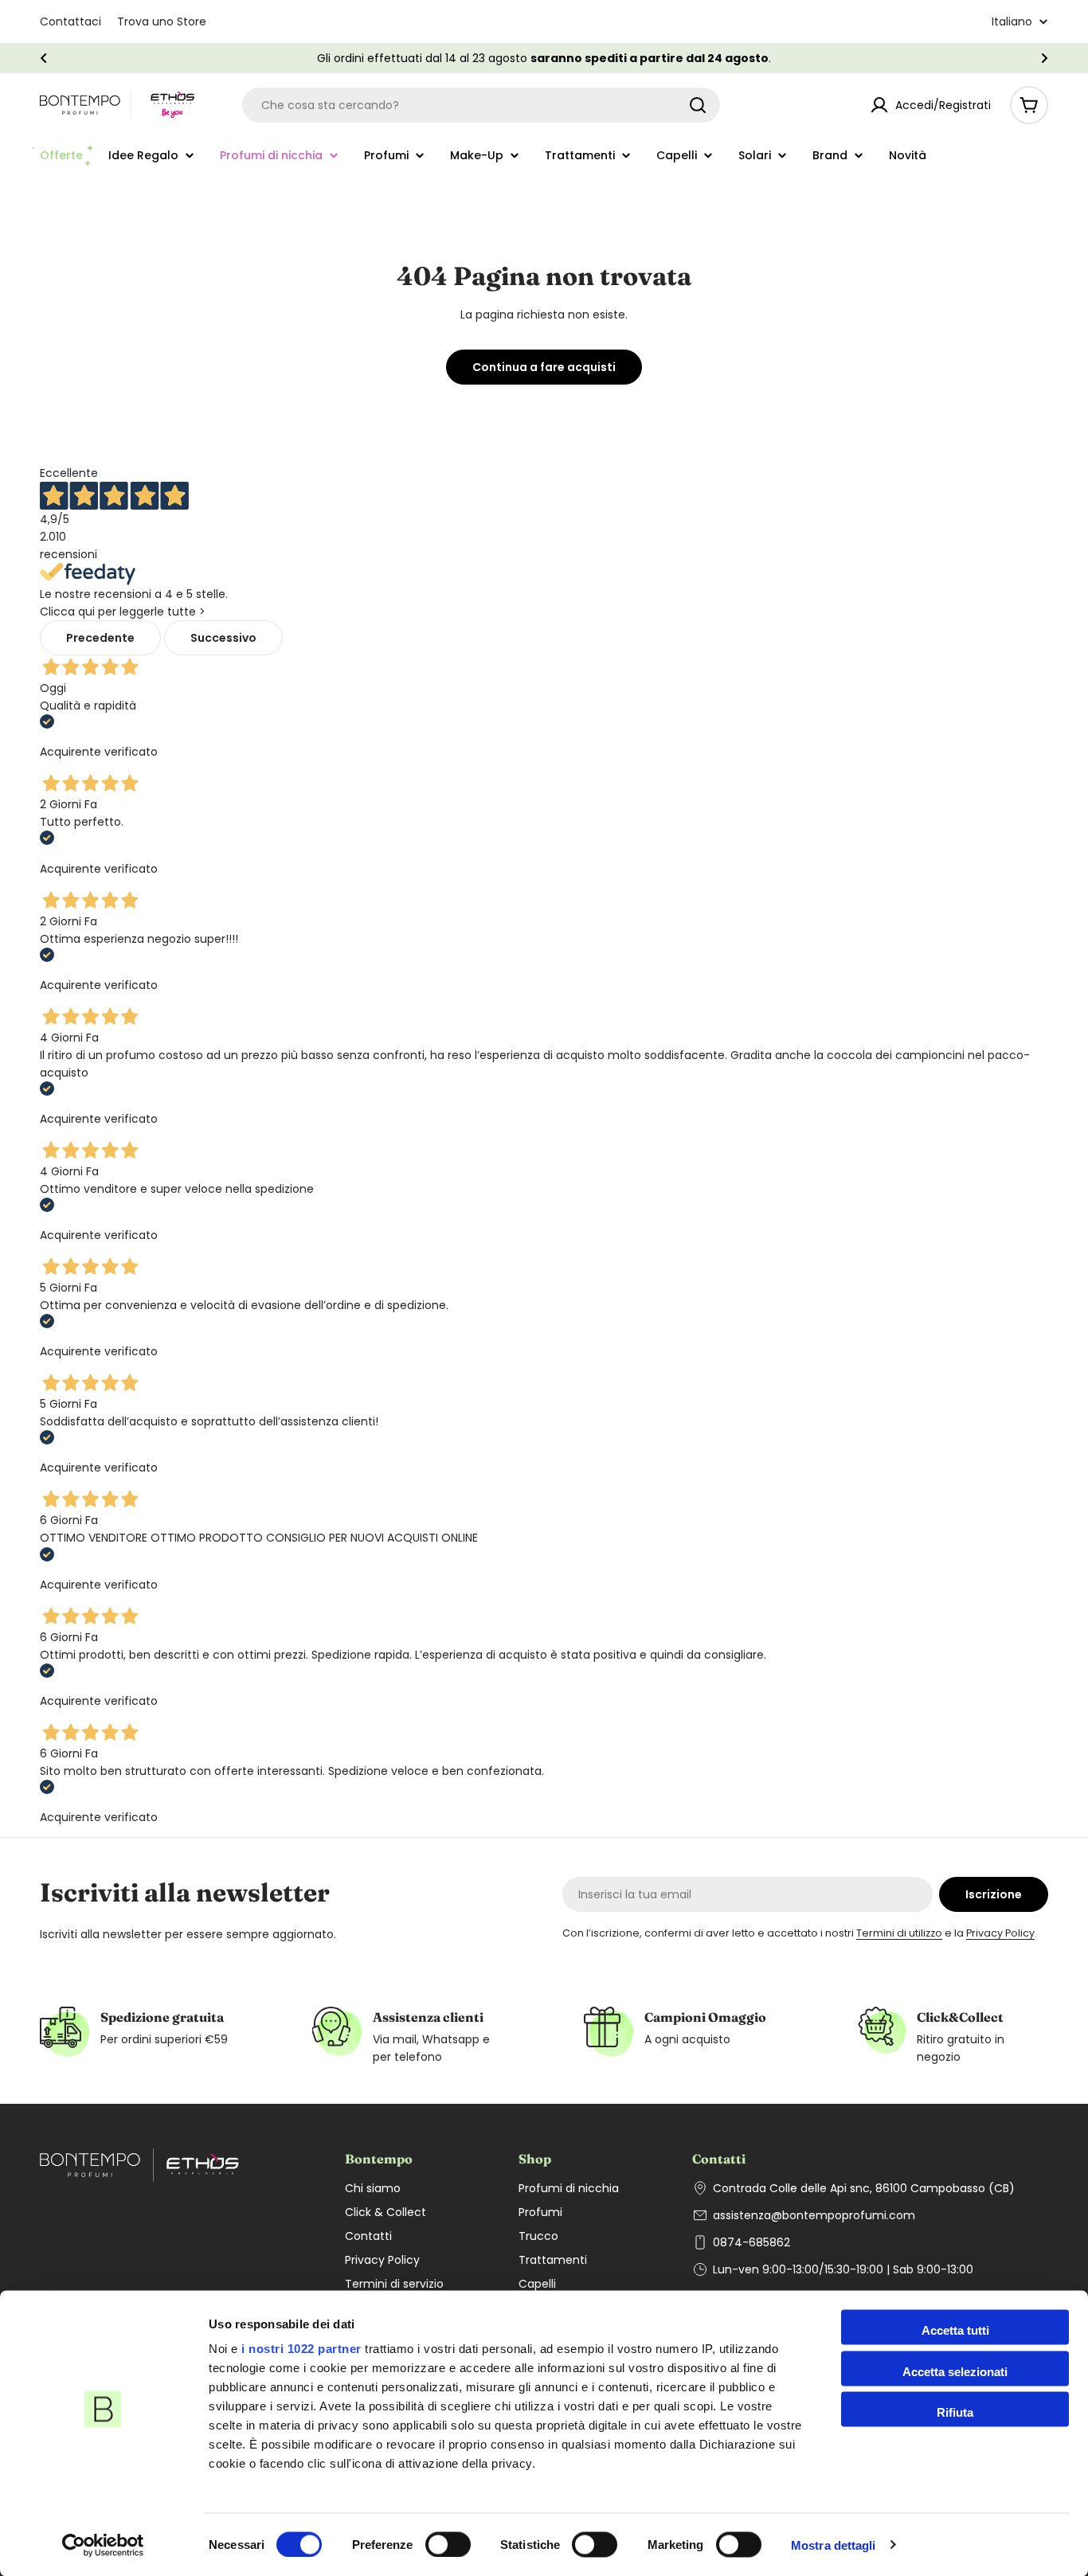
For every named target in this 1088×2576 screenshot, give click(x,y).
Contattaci (70, 21)
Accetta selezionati (955, 2371)
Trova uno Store (162, 21)
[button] (44, 58)
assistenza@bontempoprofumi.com (814, 2215)
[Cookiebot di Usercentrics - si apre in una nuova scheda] (103, 2545)
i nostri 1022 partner (301, 2349)
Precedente (100, 638)
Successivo (223, 638)
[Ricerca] (698, 105)
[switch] (448, 2544)
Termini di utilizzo (899, 1933)
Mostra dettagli (834, 2545)
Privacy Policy (1000, 1933)
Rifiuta (955, 2412)
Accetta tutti (955, 2330)
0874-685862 (751, 2242)
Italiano (1012, 21)
